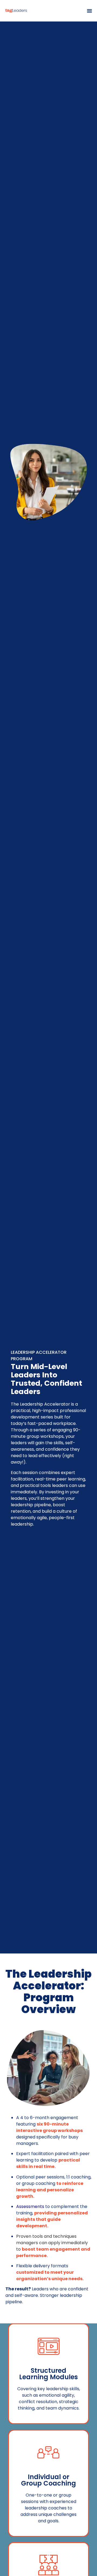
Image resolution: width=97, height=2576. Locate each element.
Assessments (30, 2206)
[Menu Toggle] (89, 11)
